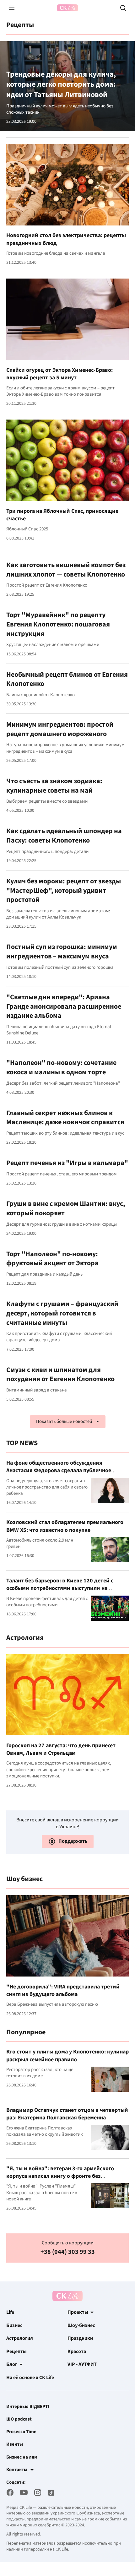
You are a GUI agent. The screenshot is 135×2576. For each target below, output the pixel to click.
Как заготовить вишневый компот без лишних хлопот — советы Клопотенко (66, 570)
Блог (12, 2364)
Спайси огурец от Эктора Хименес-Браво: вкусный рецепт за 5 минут (59, 374)
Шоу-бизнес (81, 2325)
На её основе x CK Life (30, 2378)
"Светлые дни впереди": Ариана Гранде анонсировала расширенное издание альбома (64, 1006)
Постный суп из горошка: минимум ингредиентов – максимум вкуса (62, 952)
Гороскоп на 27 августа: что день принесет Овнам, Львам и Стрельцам (61, 1749)
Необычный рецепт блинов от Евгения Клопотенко (67, 679)
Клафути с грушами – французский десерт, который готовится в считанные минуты (62, 1313)
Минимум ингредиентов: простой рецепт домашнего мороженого (60, 729)
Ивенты (15, 2444)
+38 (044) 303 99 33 (68, 2252)
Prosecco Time (21, 2432)
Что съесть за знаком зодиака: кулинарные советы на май (54, 786)
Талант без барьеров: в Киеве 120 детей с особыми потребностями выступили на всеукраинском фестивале (60, 1588)
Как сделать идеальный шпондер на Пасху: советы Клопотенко (64, 836)
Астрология (20, 2338)
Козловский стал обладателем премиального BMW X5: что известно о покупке (65, 1526)
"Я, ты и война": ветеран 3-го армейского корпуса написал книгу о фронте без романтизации (60, 2176)
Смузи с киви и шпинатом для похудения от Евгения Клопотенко (60, 1375)
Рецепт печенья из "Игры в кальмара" (67, 1163)
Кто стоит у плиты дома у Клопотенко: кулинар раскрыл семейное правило (67, 2055)
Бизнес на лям (22, 2457)
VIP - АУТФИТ (82, 2364)
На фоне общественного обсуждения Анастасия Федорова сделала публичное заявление (59, 1471)
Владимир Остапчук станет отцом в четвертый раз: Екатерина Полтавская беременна (67, 2114)
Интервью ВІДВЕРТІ (28, 2407)
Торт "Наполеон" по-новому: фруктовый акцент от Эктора (52, 1259)
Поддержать (73, 1841)
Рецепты (16, 2351)
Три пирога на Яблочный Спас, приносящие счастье (62, 515)
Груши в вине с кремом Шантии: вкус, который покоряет (66, 1208)
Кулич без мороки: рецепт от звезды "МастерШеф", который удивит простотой (64, 890)
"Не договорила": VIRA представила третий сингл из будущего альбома (63, 1990)
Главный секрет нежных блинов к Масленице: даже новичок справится (65, 1118)
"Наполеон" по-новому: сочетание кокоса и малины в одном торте (61, 1067)
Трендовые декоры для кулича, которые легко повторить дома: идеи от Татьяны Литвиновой (61, 85)
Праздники (80, 2338)
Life (10, 2312)
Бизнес (14, 2325)
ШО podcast (19, 2419)
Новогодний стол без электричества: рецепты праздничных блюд (66, 239)
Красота (77, 2351)
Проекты (78, 2312)
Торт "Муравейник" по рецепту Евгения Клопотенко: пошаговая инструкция (58, 624)
